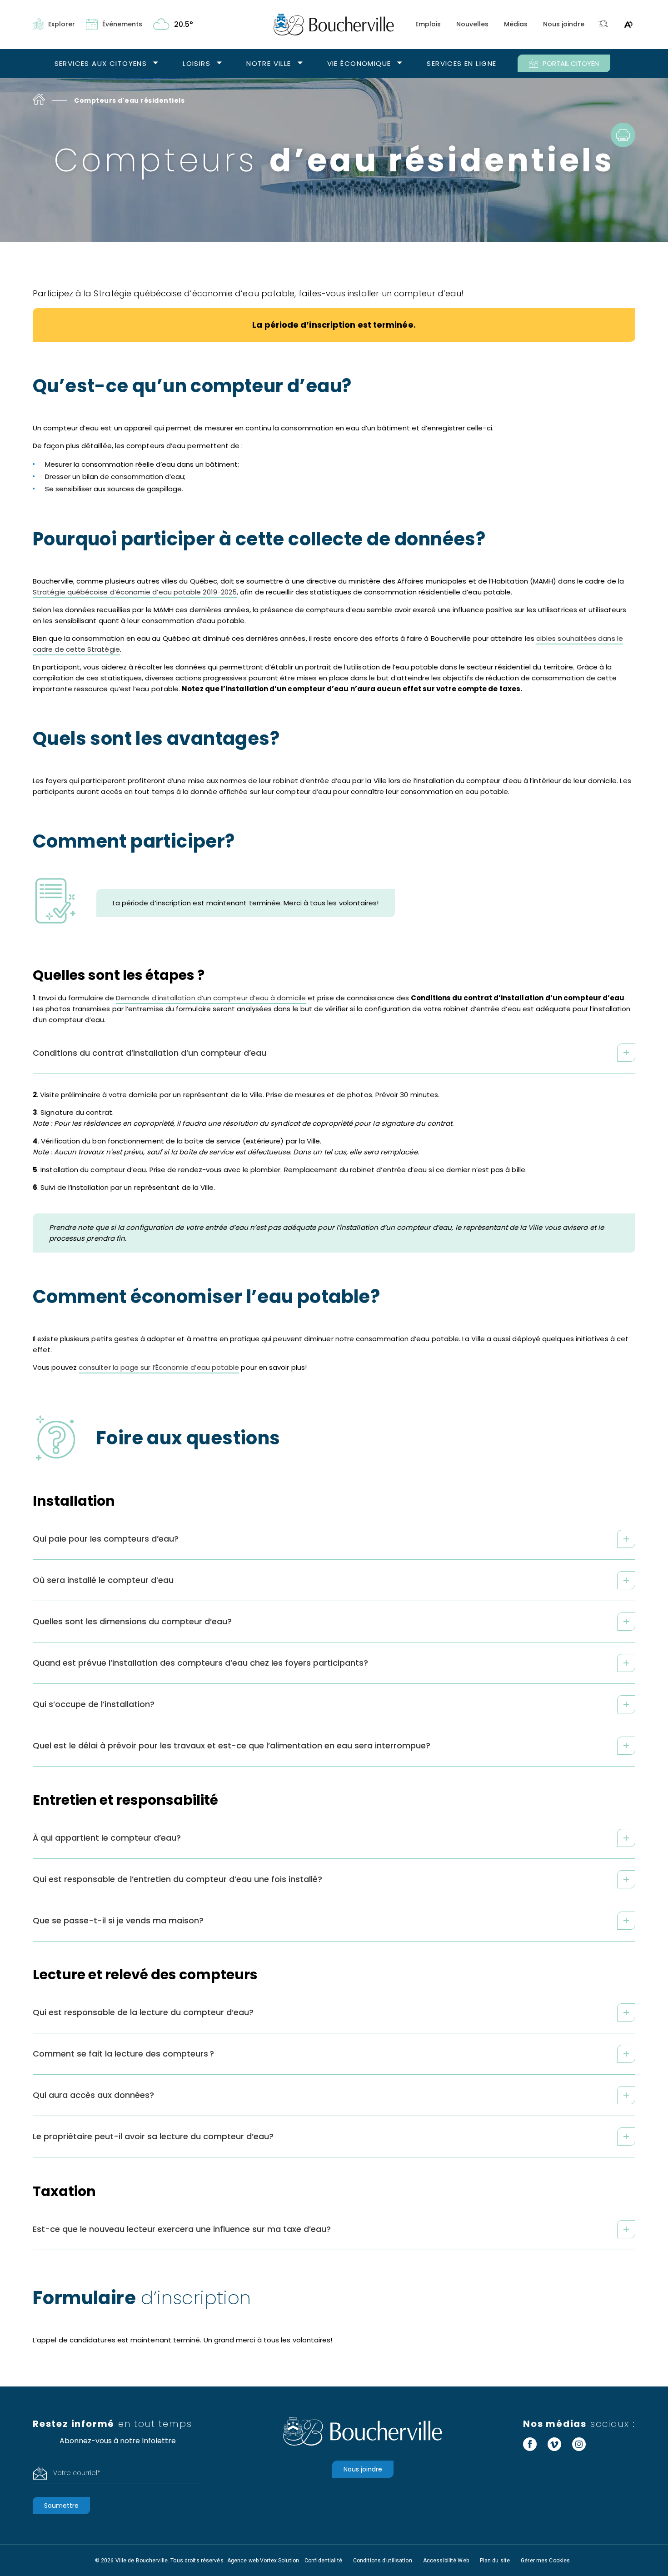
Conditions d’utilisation (383, 2561)
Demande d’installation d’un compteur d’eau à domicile (211, 998)
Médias (516, 24)
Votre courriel (77, 2473)
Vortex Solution (279, 2561)
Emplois (428, 24)
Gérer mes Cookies (545, 2561)
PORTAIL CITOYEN (571, 63)
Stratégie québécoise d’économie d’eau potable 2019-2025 (135, 592)
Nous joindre (564, 24)
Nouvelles (472, 24)
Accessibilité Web (446, 2561)
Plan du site (495, 2561)
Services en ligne (461, 63)
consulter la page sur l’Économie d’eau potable (159, 1367)
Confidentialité (323, 2561)
